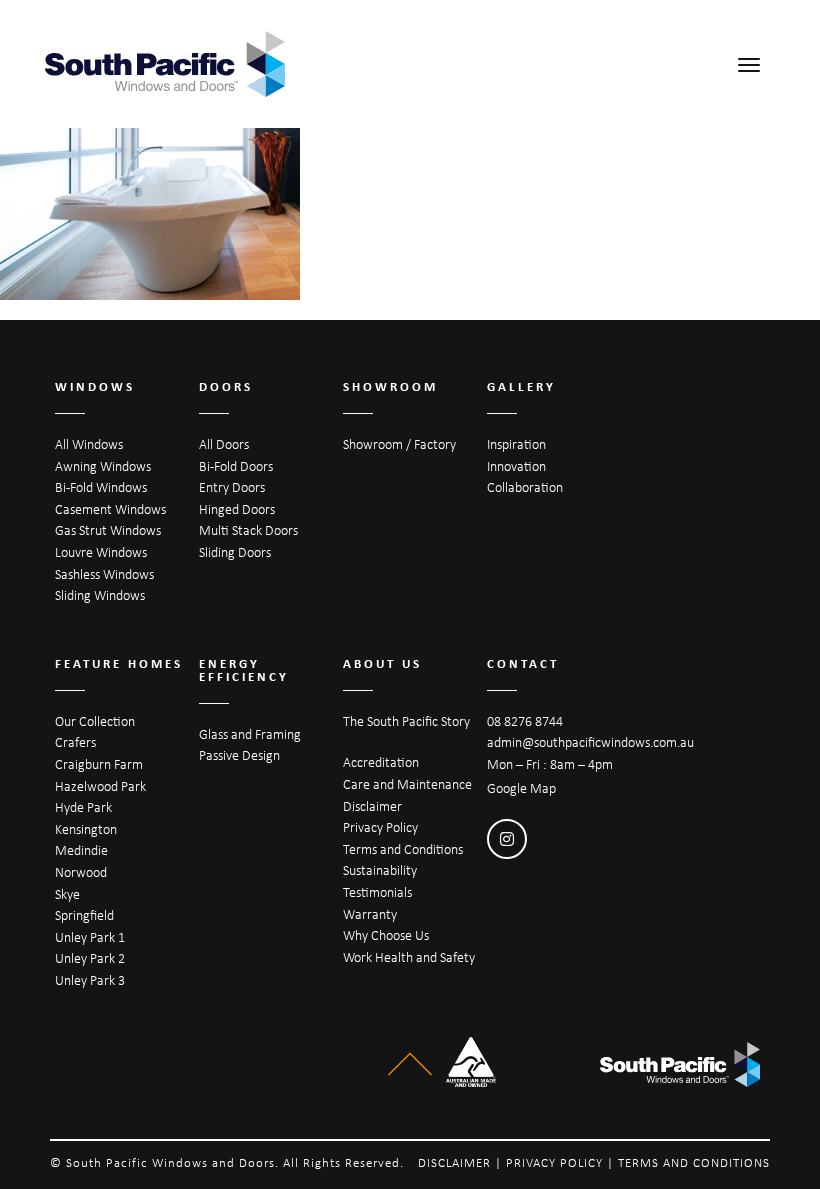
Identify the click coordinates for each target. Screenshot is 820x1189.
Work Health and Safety (409, 957)
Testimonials (377, 892)
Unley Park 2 (90, 958)
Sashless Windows (104, 574)
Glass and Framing (250, 734)
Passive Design (239, 755)
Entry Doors (232, 487)
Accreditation (381, 762)
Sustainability (380, 870)
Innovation (516, 466)
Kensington (86, 829)
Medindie (81, 850)
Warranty (370, 914)
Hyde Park (83, 807)
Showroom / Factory (399, 444)
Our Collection (95, 721)
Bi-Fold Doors (236, 466)
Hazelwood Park (100, 786)
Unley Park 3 (90, 980)
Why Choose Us (386, 935)
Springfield (84, 915)
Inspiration (516, 444)
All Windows (89, 444)
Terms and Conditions (403, 849)
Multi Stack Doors (248, 530)
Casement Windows (110, 509)
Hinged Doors (237, 509)
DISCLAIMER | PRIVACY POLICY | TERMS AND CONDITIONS (594, 1162)
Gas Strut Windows (108, 530)
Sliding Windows (100, 595)
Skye (67, 894)
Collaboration (525, 487)
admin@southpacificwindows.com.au (590, 742)
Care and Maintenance (407, 784)
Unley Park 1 (90, 937)
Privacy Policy (380, 827)
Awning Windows (103, 466)
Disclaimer (372, 806)
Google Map (521, 788)
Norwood (81, 872)
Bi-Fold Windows (101, 487)
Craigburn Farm (99, 764)
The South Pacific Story (406, 721)
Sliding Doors (235, 552)
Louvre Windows (101, 552)
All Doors (224, 444)
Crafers (75, 742)
